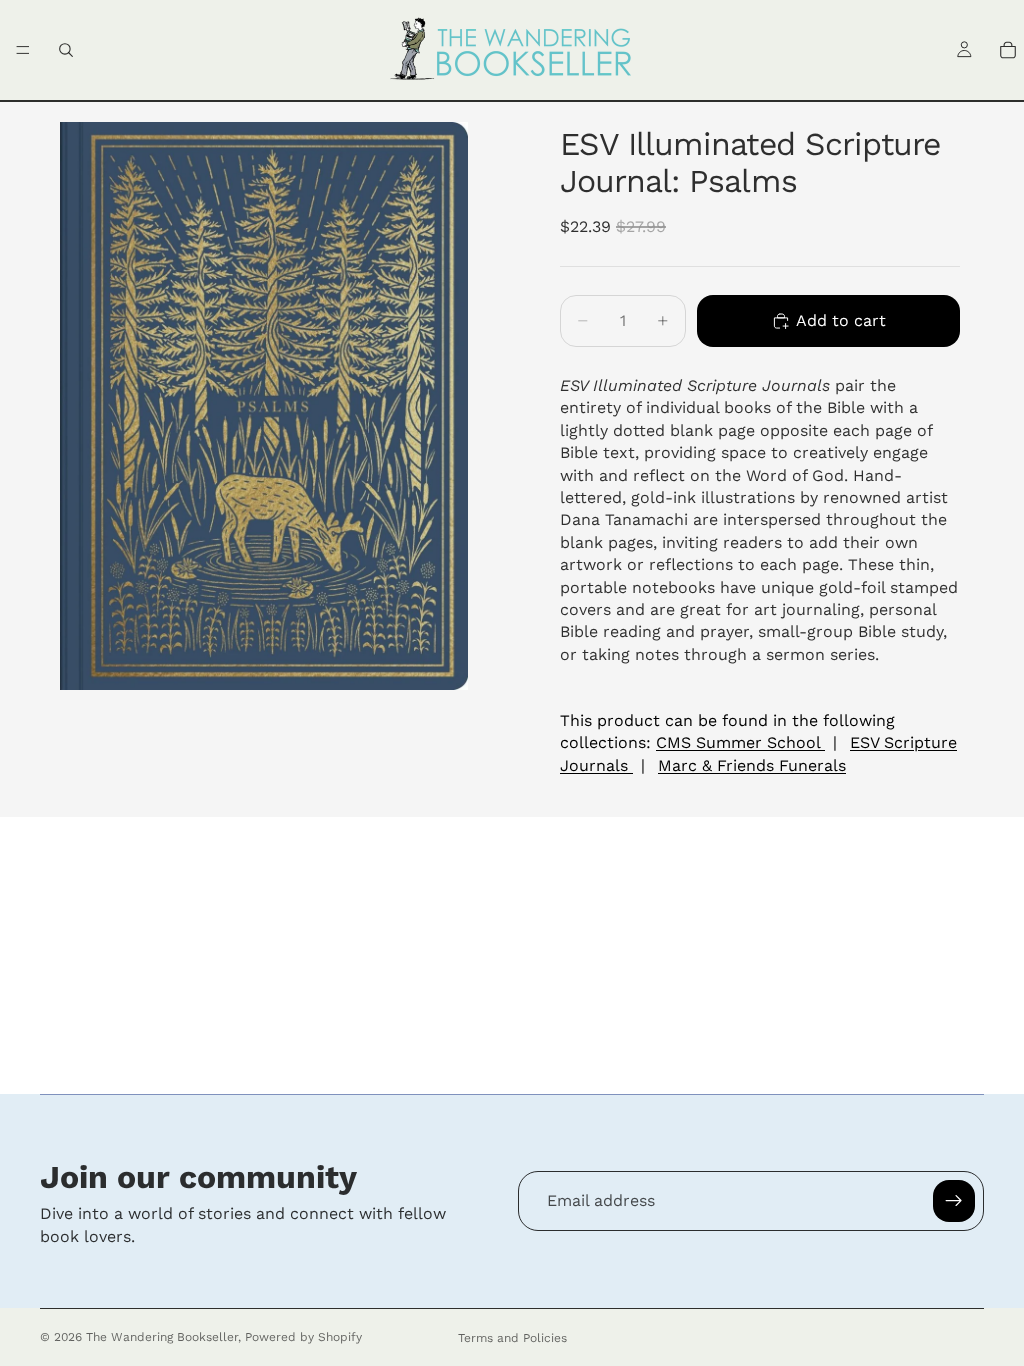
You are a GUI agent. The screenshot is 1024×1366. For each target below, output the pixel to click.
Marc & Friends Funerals (752, 765)
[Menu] (23, 50)
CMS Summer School (740, 742)
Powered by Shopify (303, 1337)
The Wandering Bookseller (162, 1337)
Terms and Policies (512, 1338)
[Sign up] (954, 1201)
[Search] (66, 50)
